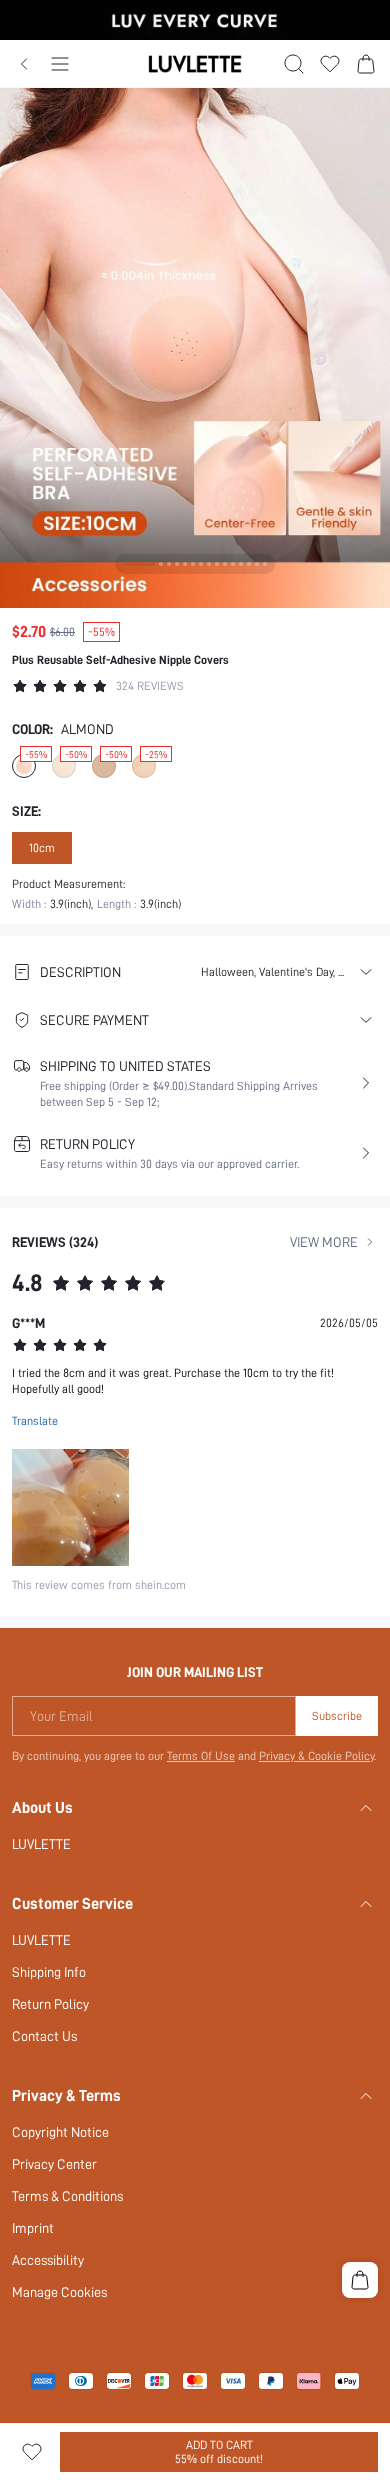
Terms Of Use (201, 1756)
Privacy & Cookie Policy (316, 1756)
